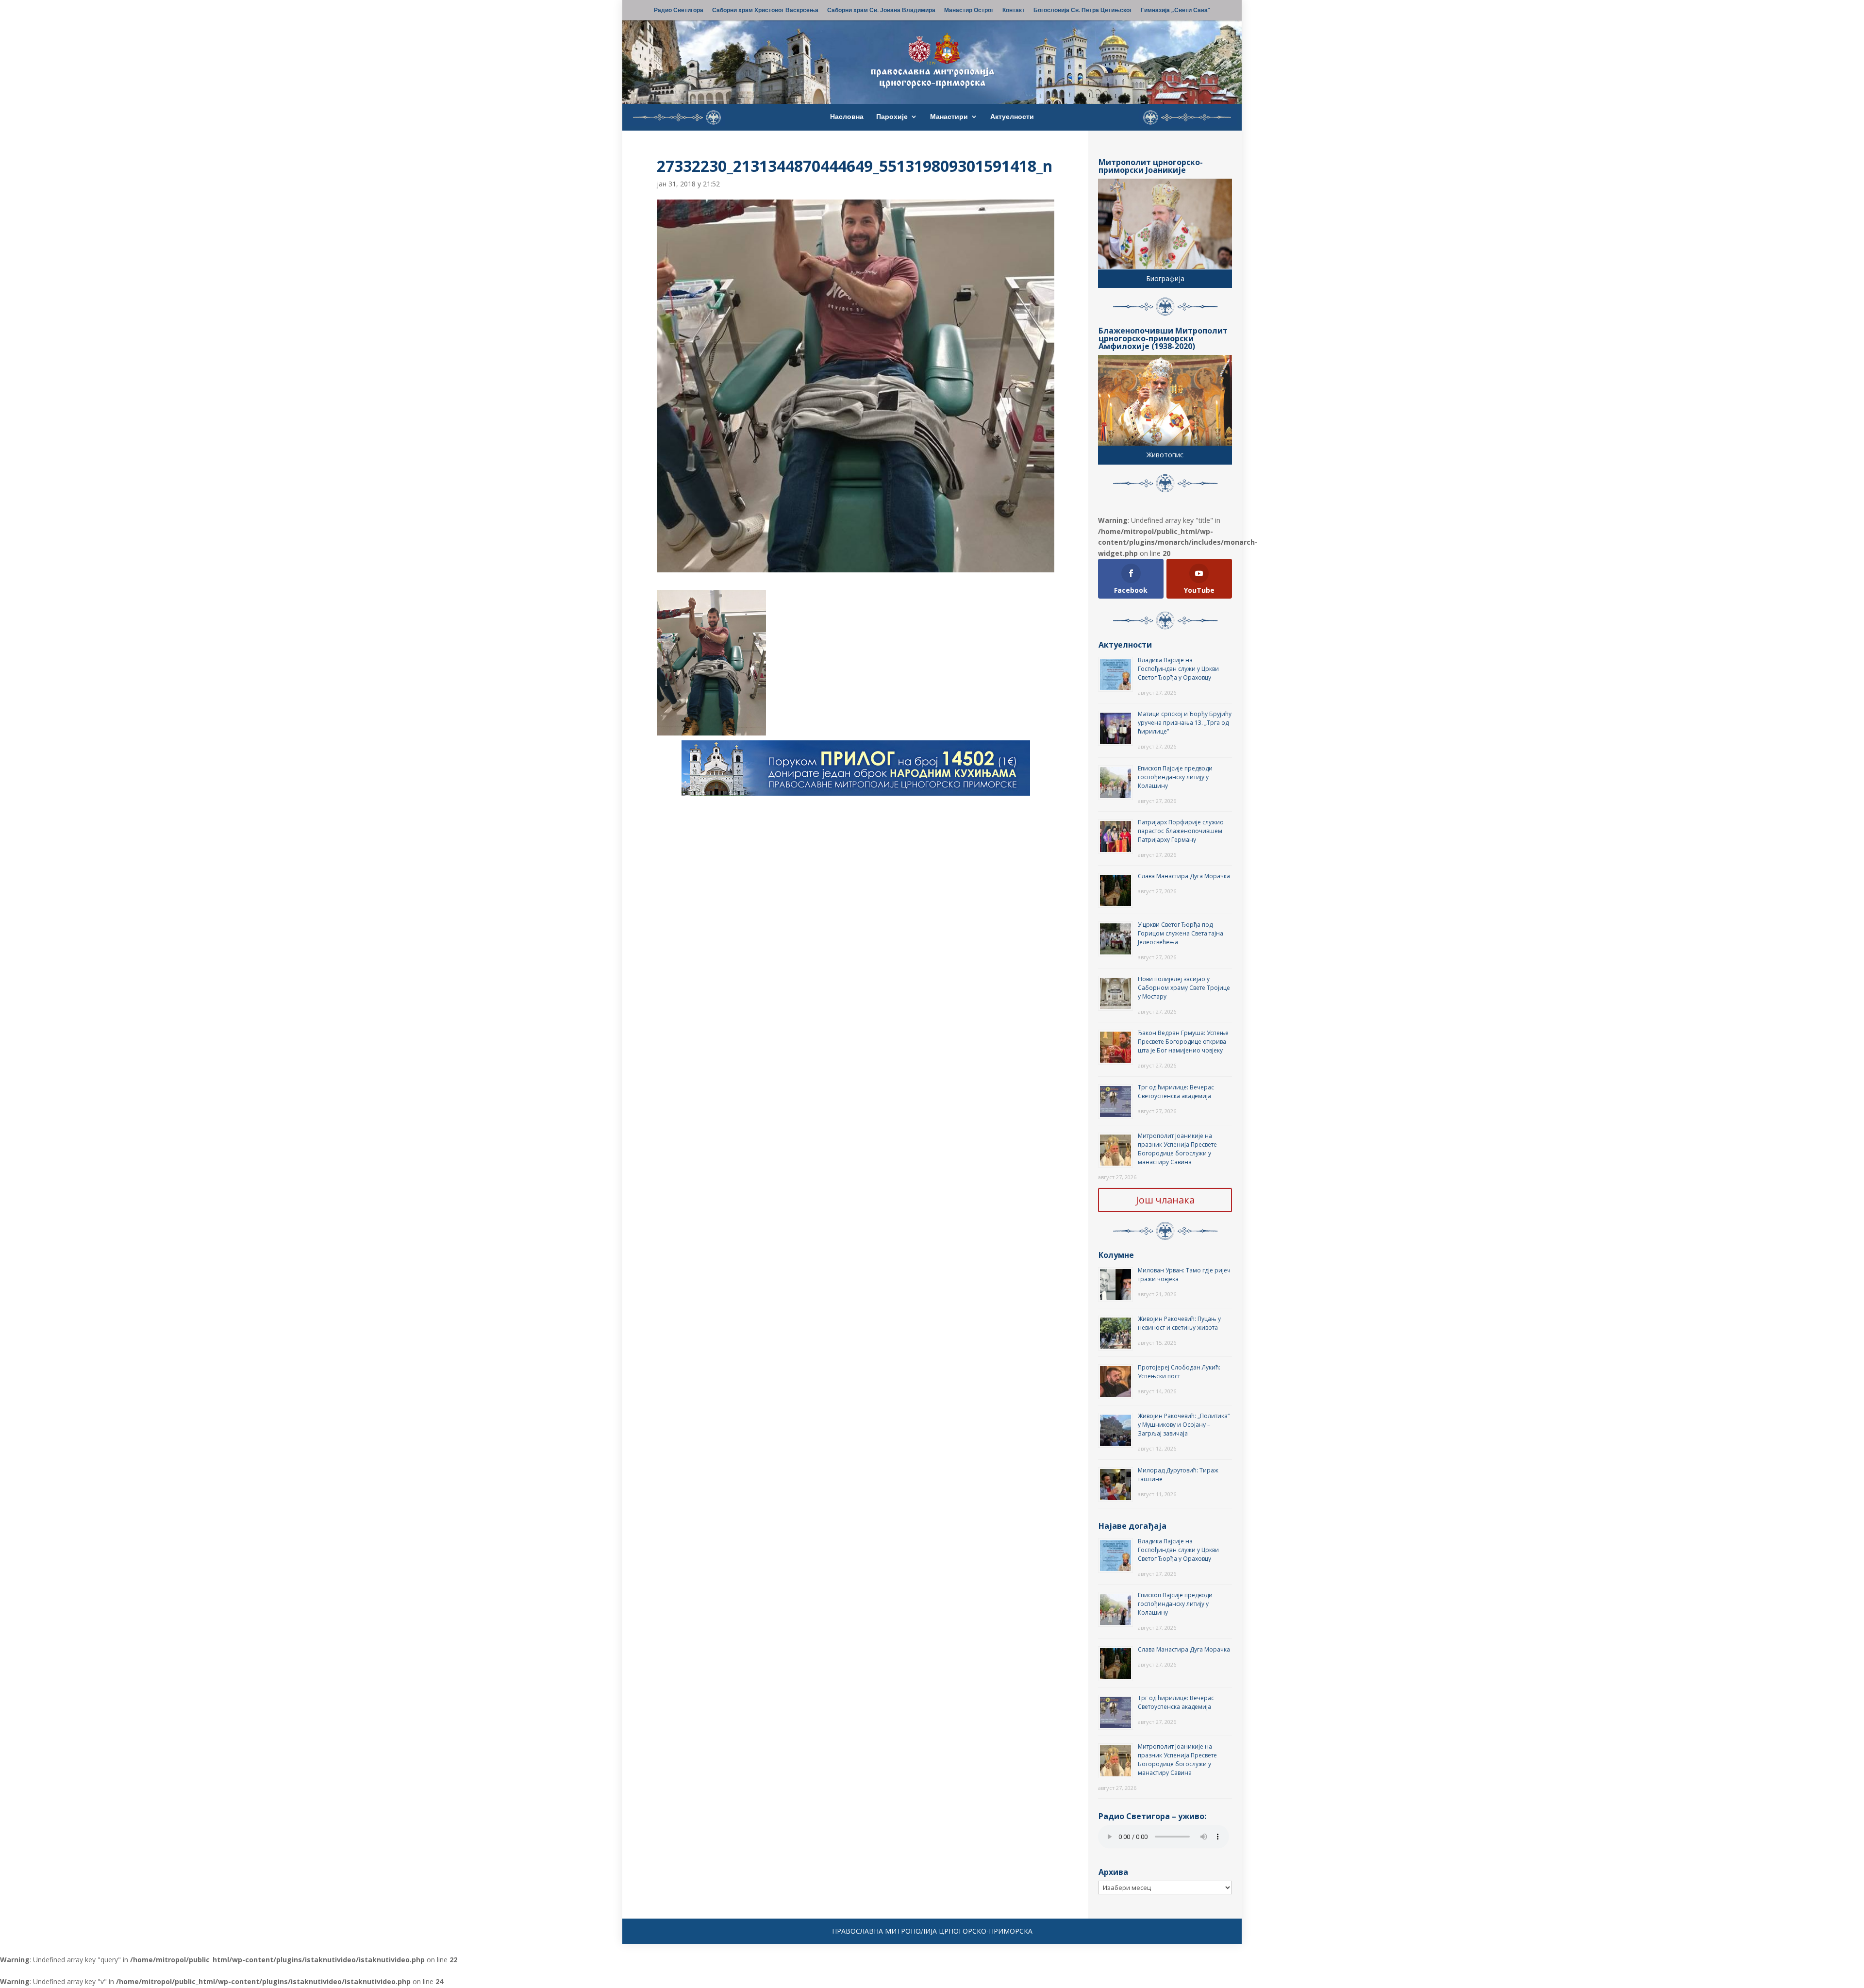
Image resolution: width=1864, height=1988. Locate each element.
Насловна (847, 117)
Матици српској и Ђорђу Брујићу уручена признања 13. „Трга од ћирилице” (1185, 723)
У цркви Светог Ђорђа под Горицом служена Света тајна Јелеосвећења (1181, 933)
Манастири (949, 117)
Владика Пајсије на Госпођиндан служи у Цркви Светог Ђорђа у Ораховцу (1178, 669)
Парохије (892, 117)
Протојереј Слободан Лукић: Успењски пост (1179, 1372)
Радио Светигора (679, 11)
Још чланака (1165, 1200)
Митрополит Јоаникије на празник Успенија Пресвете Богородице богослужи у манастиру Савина (1177, 1149)
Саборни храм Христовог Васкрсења (765, 11)
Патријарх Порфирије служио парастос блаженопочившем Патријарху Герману (1181, 831)
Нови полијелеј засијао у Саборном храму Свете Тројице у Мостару (1184, 988)
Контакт (1014, 11)
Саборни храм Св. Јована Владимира (881, 11)
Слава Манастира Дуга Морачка (1184, 876)
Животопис (1165, 455)
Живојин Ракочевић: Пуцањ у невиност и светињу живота (1179, 1323)
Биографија (1165, 278)
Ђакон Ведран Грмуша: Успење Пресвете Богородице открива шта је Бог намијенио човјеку (1183, 1042)
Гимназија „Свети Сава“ (1175, 11)
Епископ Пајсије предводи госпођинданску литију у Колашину (1175, 777)
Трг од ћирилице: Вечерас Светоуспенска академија (1176, 1092)
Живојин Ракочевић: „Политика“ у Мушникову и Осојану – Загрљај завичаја (1184, 1425)
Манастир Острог (969, 11)
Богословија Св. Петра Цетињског (1083, 11)
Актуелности (1012, 117)
